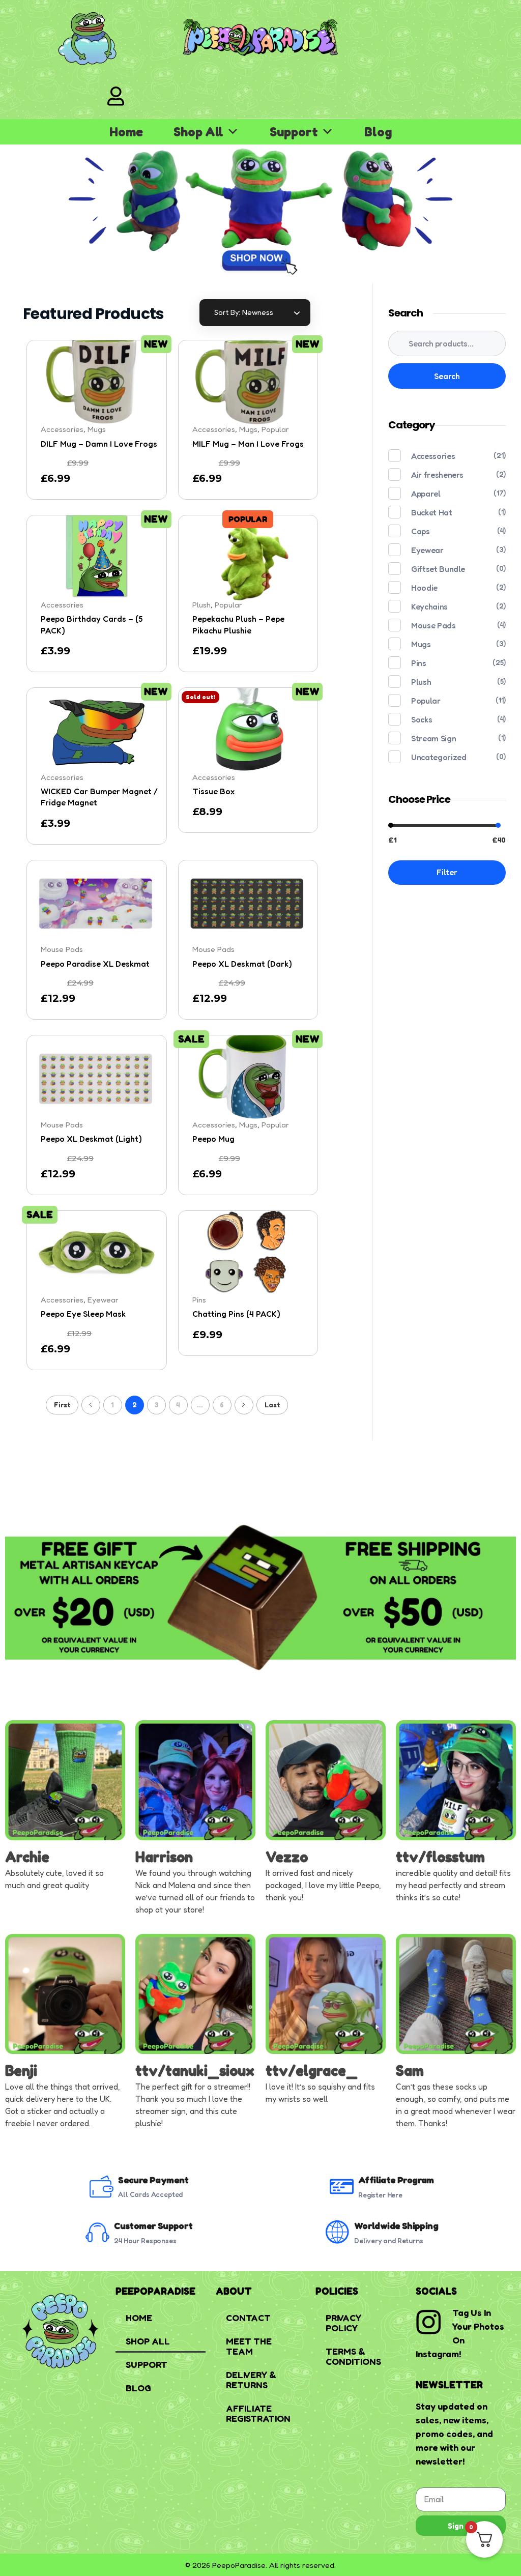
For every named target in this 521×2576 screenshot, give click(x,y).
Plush (421, 682)
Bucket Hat (432, 512)
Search (447, 376)
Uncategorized (439, 757)
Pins (419, 663)
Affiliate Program (396, 2180)
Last (272, 1405)
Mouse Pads (433, 625)
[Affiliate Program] (342, 2187)
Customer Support (153, 2226)
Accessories (433, 456)
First (62, 1405)
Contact (248, 2318)
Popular (426, 701)
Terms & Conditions (353, 2356)
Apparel (426, 494)
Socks (422, 719)
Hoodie (424, 588)
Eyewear (427, 550)
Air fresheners (437, 475)
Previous (91, 1405)
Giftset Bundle (438, 569)
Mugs (421, 644)
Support (294, 132)
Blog (378, 132)
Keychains (429, 606)
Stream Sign (433, 738)
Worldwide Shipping (396, 2226)
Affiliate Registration (258, 2413)
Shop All (198, 132)
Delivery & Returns (251, 2380)
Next (244, 1405)
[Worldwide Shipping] (338, 2232)
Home (126, 132)
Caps (421, 531)
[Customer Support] (97, 2232)
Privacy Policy (343, 2323)
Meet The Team (249, 2346)
